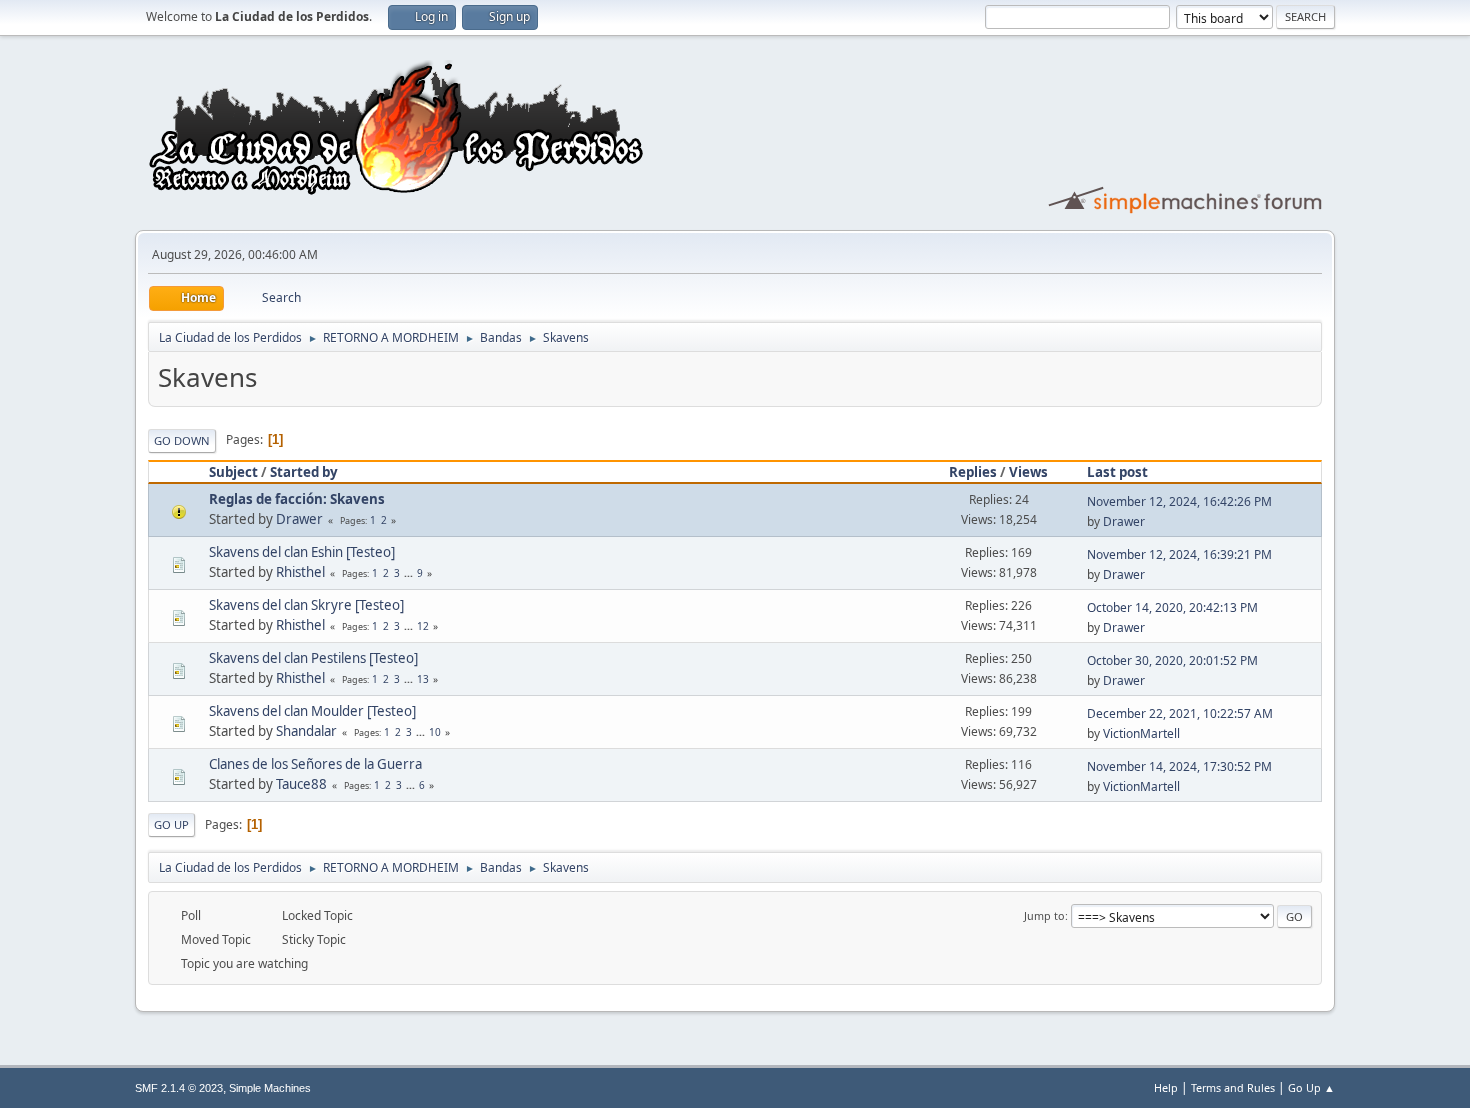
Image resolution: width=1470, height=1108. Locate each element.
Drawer (299, 519)
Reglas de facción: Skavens (297, 499)
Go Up (171, 824)
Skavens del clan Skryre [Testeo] (306, 605)
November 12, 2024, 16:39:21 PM (1179, 554)
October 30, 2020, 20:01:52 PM (1172, 660)
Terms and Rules (1233, 1087)
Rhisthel (300, 572)
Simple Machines (270, 1088)
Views (1028, 472)
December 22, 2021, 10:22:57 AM (1180, 713)
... (410, 573)
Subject (233, 472)
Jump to (1044, 915)
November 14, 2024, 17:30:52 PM (1179, 766)
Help (1166, 1087)
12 (423, 626)
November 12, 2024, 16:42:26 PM (1179, 501)
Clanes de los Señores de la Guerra (315, 764)
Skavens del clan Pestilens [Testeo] (313, 658)
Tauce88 (301, 784)
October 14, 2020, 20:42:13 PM (1172, 607)
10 (435, 732)
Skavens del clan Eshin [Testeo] (302, 552)
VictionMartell (1141, 733)
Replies (973, 472)
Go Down (182, 440)
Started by (304, 472)
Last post (1117, 472)
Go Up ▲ (1311, 1087)
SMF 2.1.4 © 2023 (179, 1088)
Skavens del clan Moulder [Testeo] (312, 711)
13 (423, 679)
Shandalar (306, 731)
